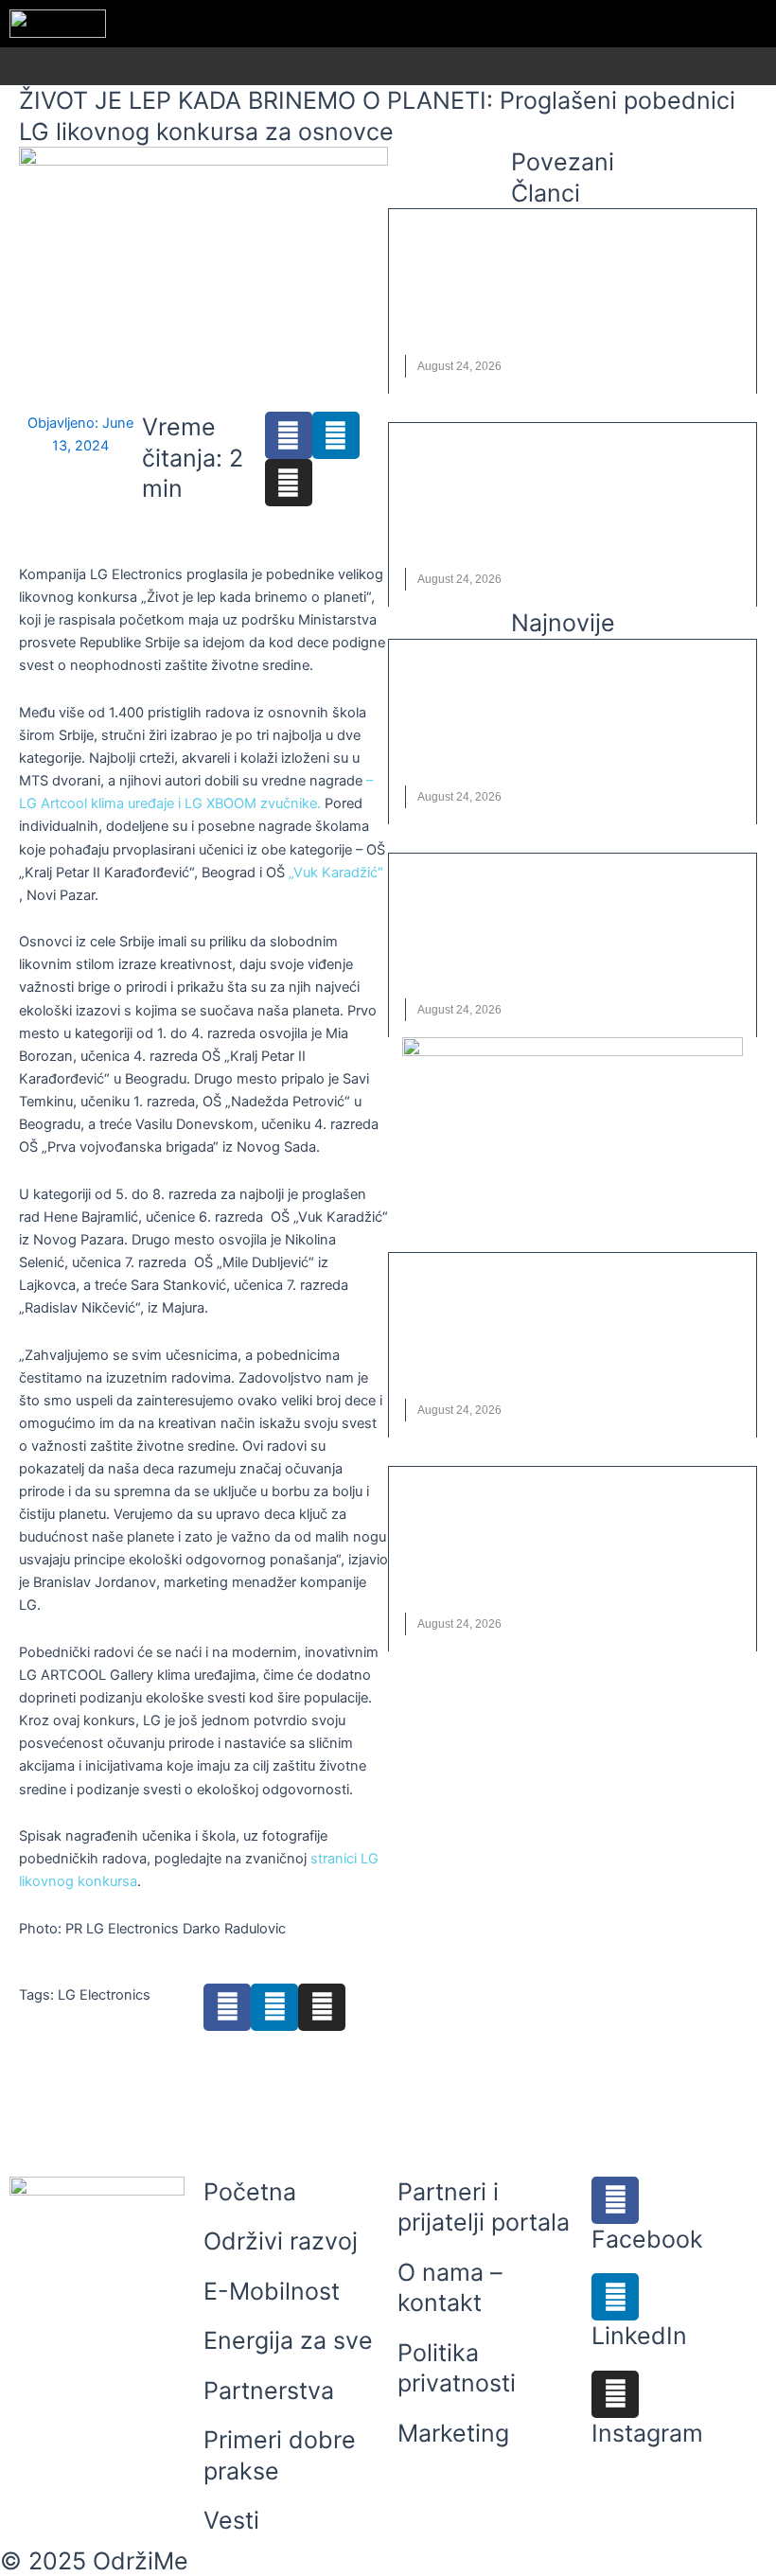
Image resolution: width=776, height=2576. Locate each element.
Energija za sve (288, 2340)
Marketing (453, 2433)
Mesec (526, 534)
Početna (250, 2192)
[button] (765, 67)
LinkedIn (639, 2336)
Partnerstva (269, 2391)
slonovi (655, 320)
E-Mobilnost (272, 2291)
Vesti (441, 237)
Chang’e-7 (436, 534)
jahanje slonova (532, 320)
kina (486, 534)
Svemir (612, 534)
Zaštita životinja (457, 344)
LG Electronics (104, 1995)
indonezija (439, 320)
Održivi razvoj (281, 2241)
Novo (608, 320)
